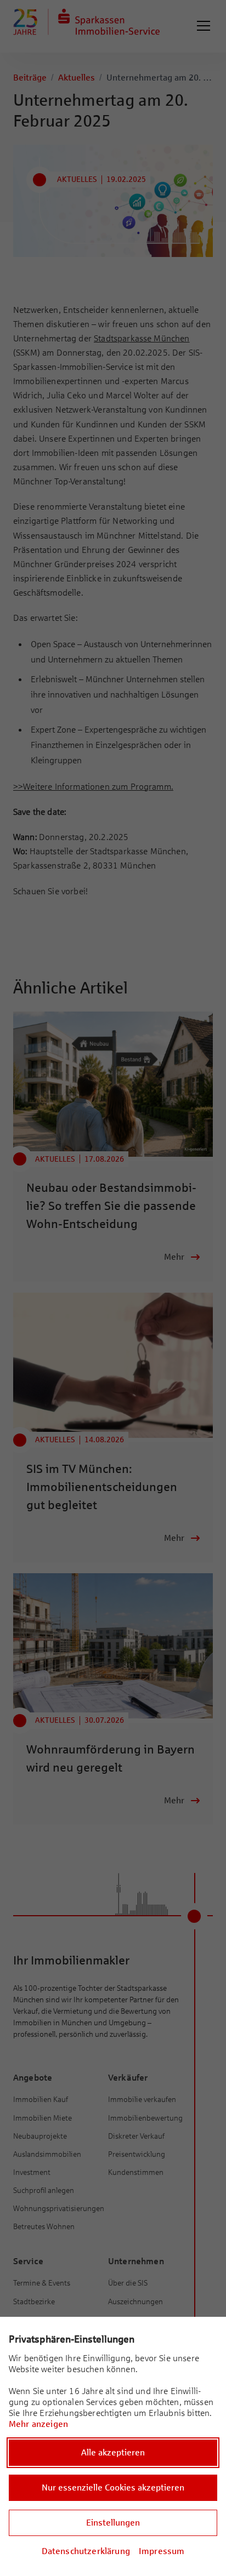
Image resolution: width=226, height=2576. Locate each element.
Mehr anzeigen (38, 2424)
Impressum (162, 2551)
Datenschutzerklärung (86, 2551)
